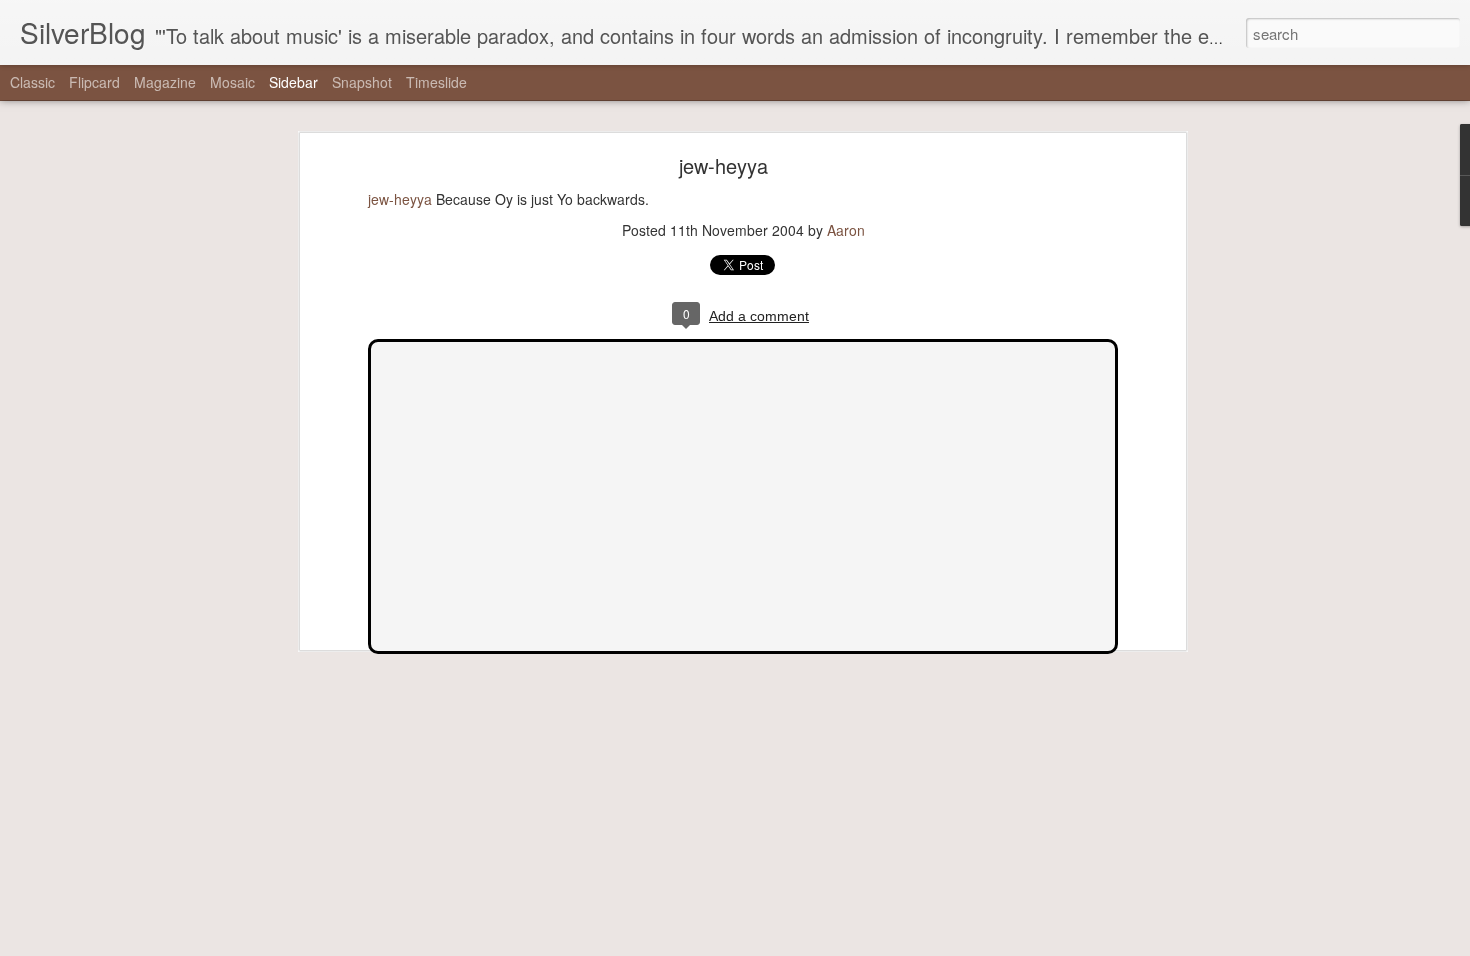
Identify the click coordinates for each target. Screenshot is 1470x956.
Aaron (846, 230)
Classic (32, 82)
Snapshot (362, 82)
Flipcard (94, 82)
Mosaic (232, 82)
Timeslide (436, 82)
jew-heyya (723, 165)
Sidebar (293, 82)
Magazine (165, 82)
